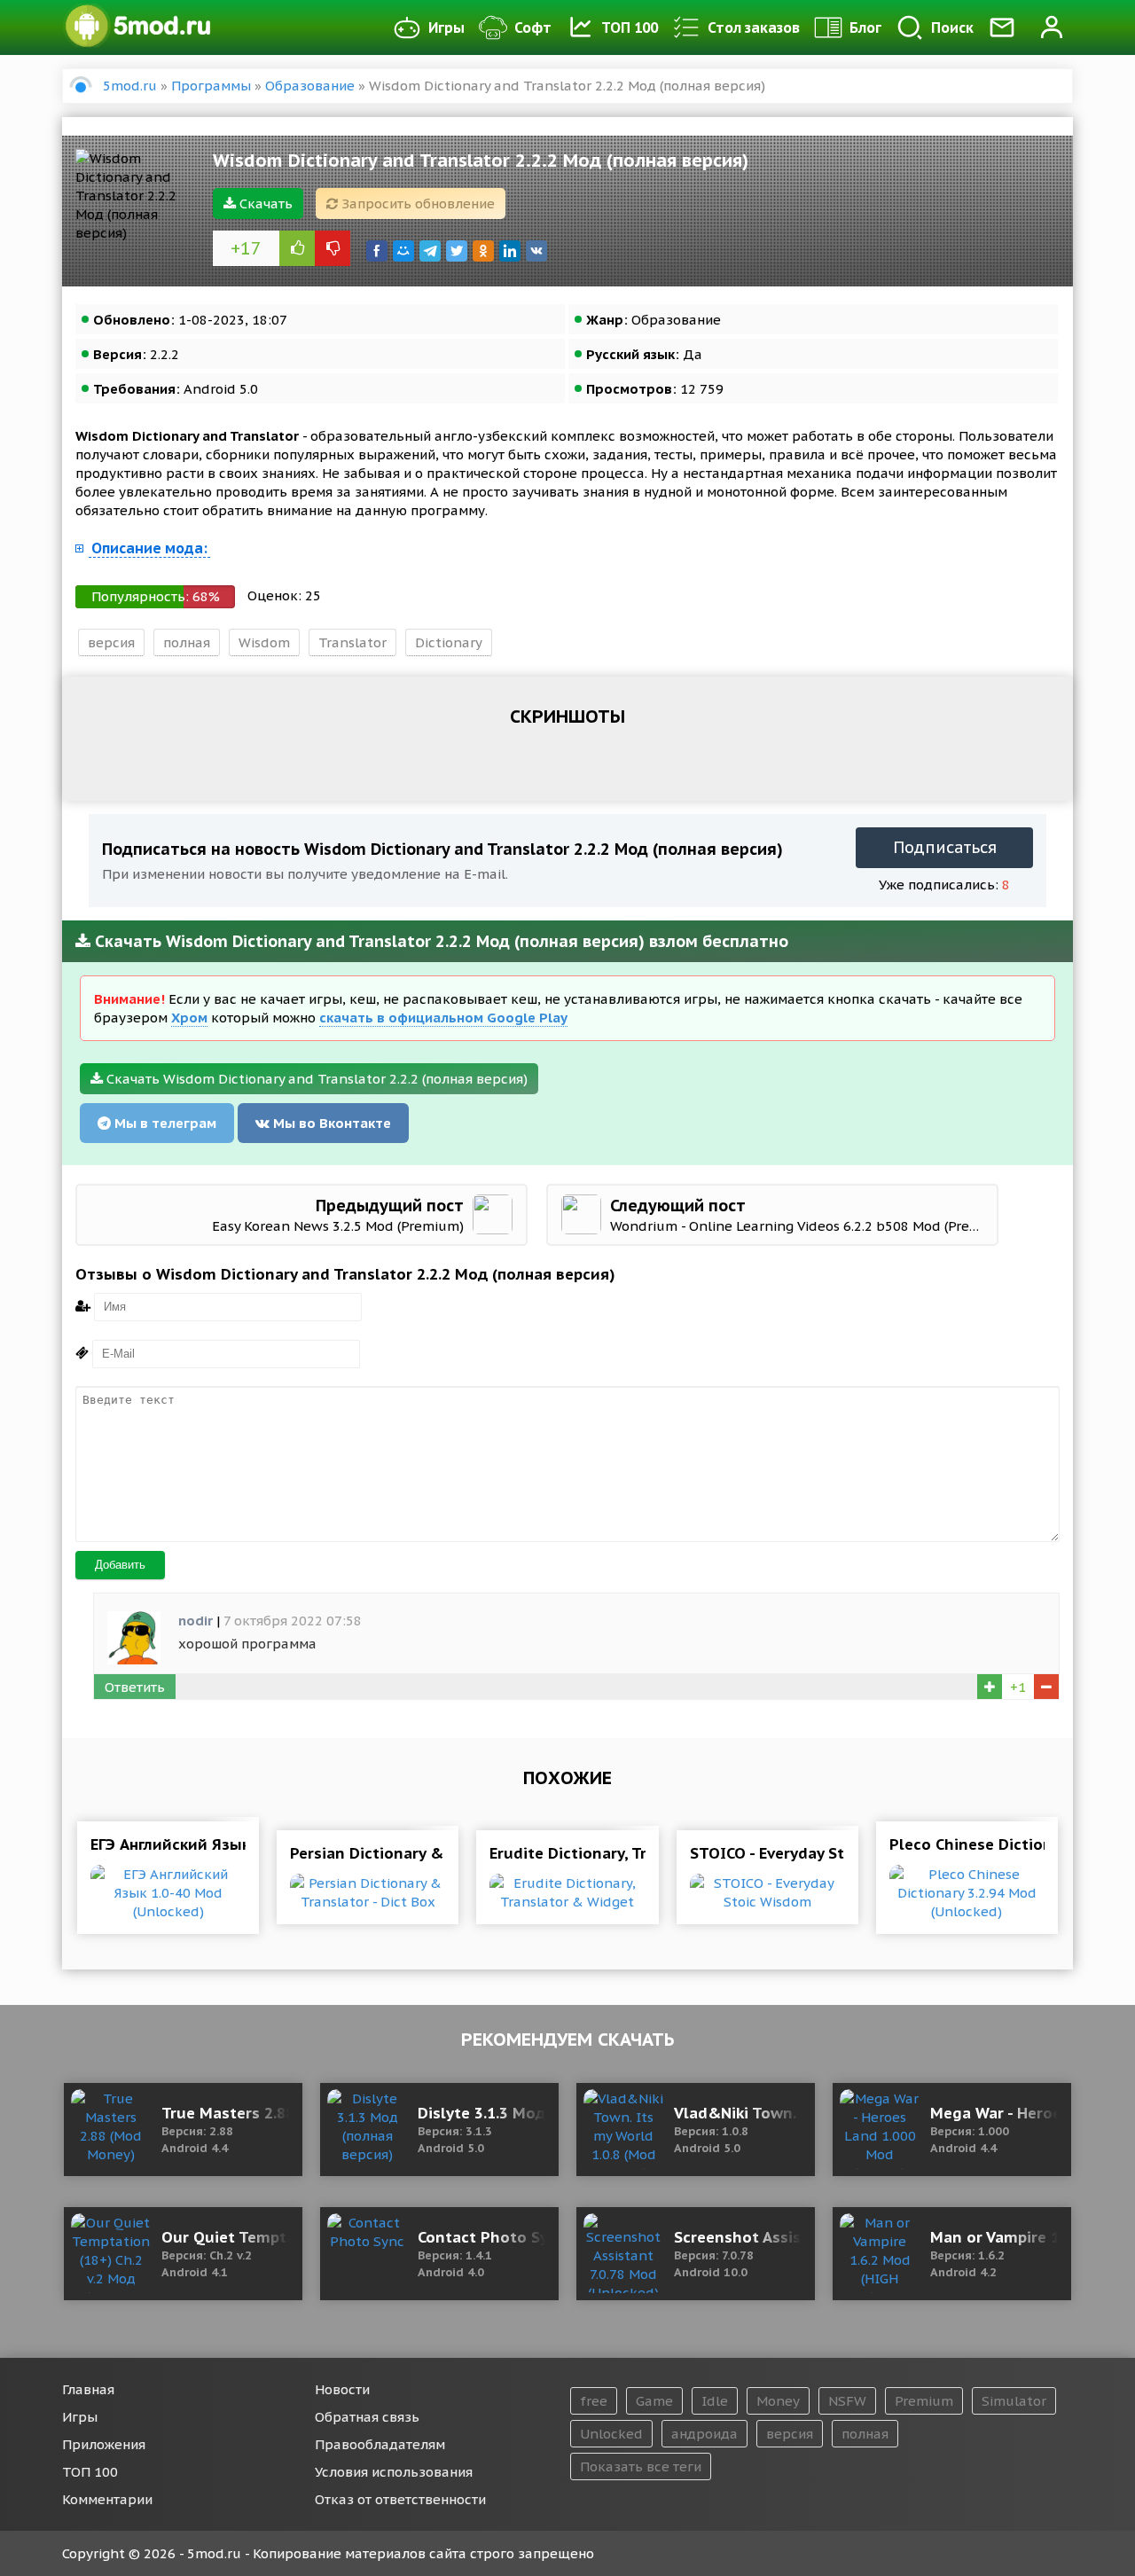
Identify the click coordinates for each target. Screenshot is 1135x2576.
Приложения (104, 2444)
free (594, 2401)
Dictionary (449, 642)
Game (654, 2401)
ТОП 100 (630, 27)
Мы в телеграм (164, 1123)
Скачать (264, 204)
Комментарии (107, 2499)
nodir (196, 1621)
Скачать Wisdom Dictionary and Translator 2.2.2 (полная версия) (315, 1079)
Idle (715, 2401)
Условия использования (394, 2472)
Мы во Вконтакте (330, 1123)
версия (111, 642)
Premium (924, 2401)
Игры (446, 27)
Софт (533, 27)
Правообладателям (380, 2444)
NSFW (847, 2401)
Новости (342, 2389)
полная (187, 642)
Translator (352, 642)
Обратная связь (367, 2417)
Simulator (1014, 2401)
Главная (88, 2389)
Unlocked (611, 2434)
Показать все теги (641, 2466)
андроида (704, 2434)
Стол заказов (754, 27)
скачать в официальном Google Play (443, 1018)
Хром (189, 1018)
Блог (865, 27)
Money (778, 2401)
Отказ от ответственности (400, 2499)
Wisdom (264, 642)
